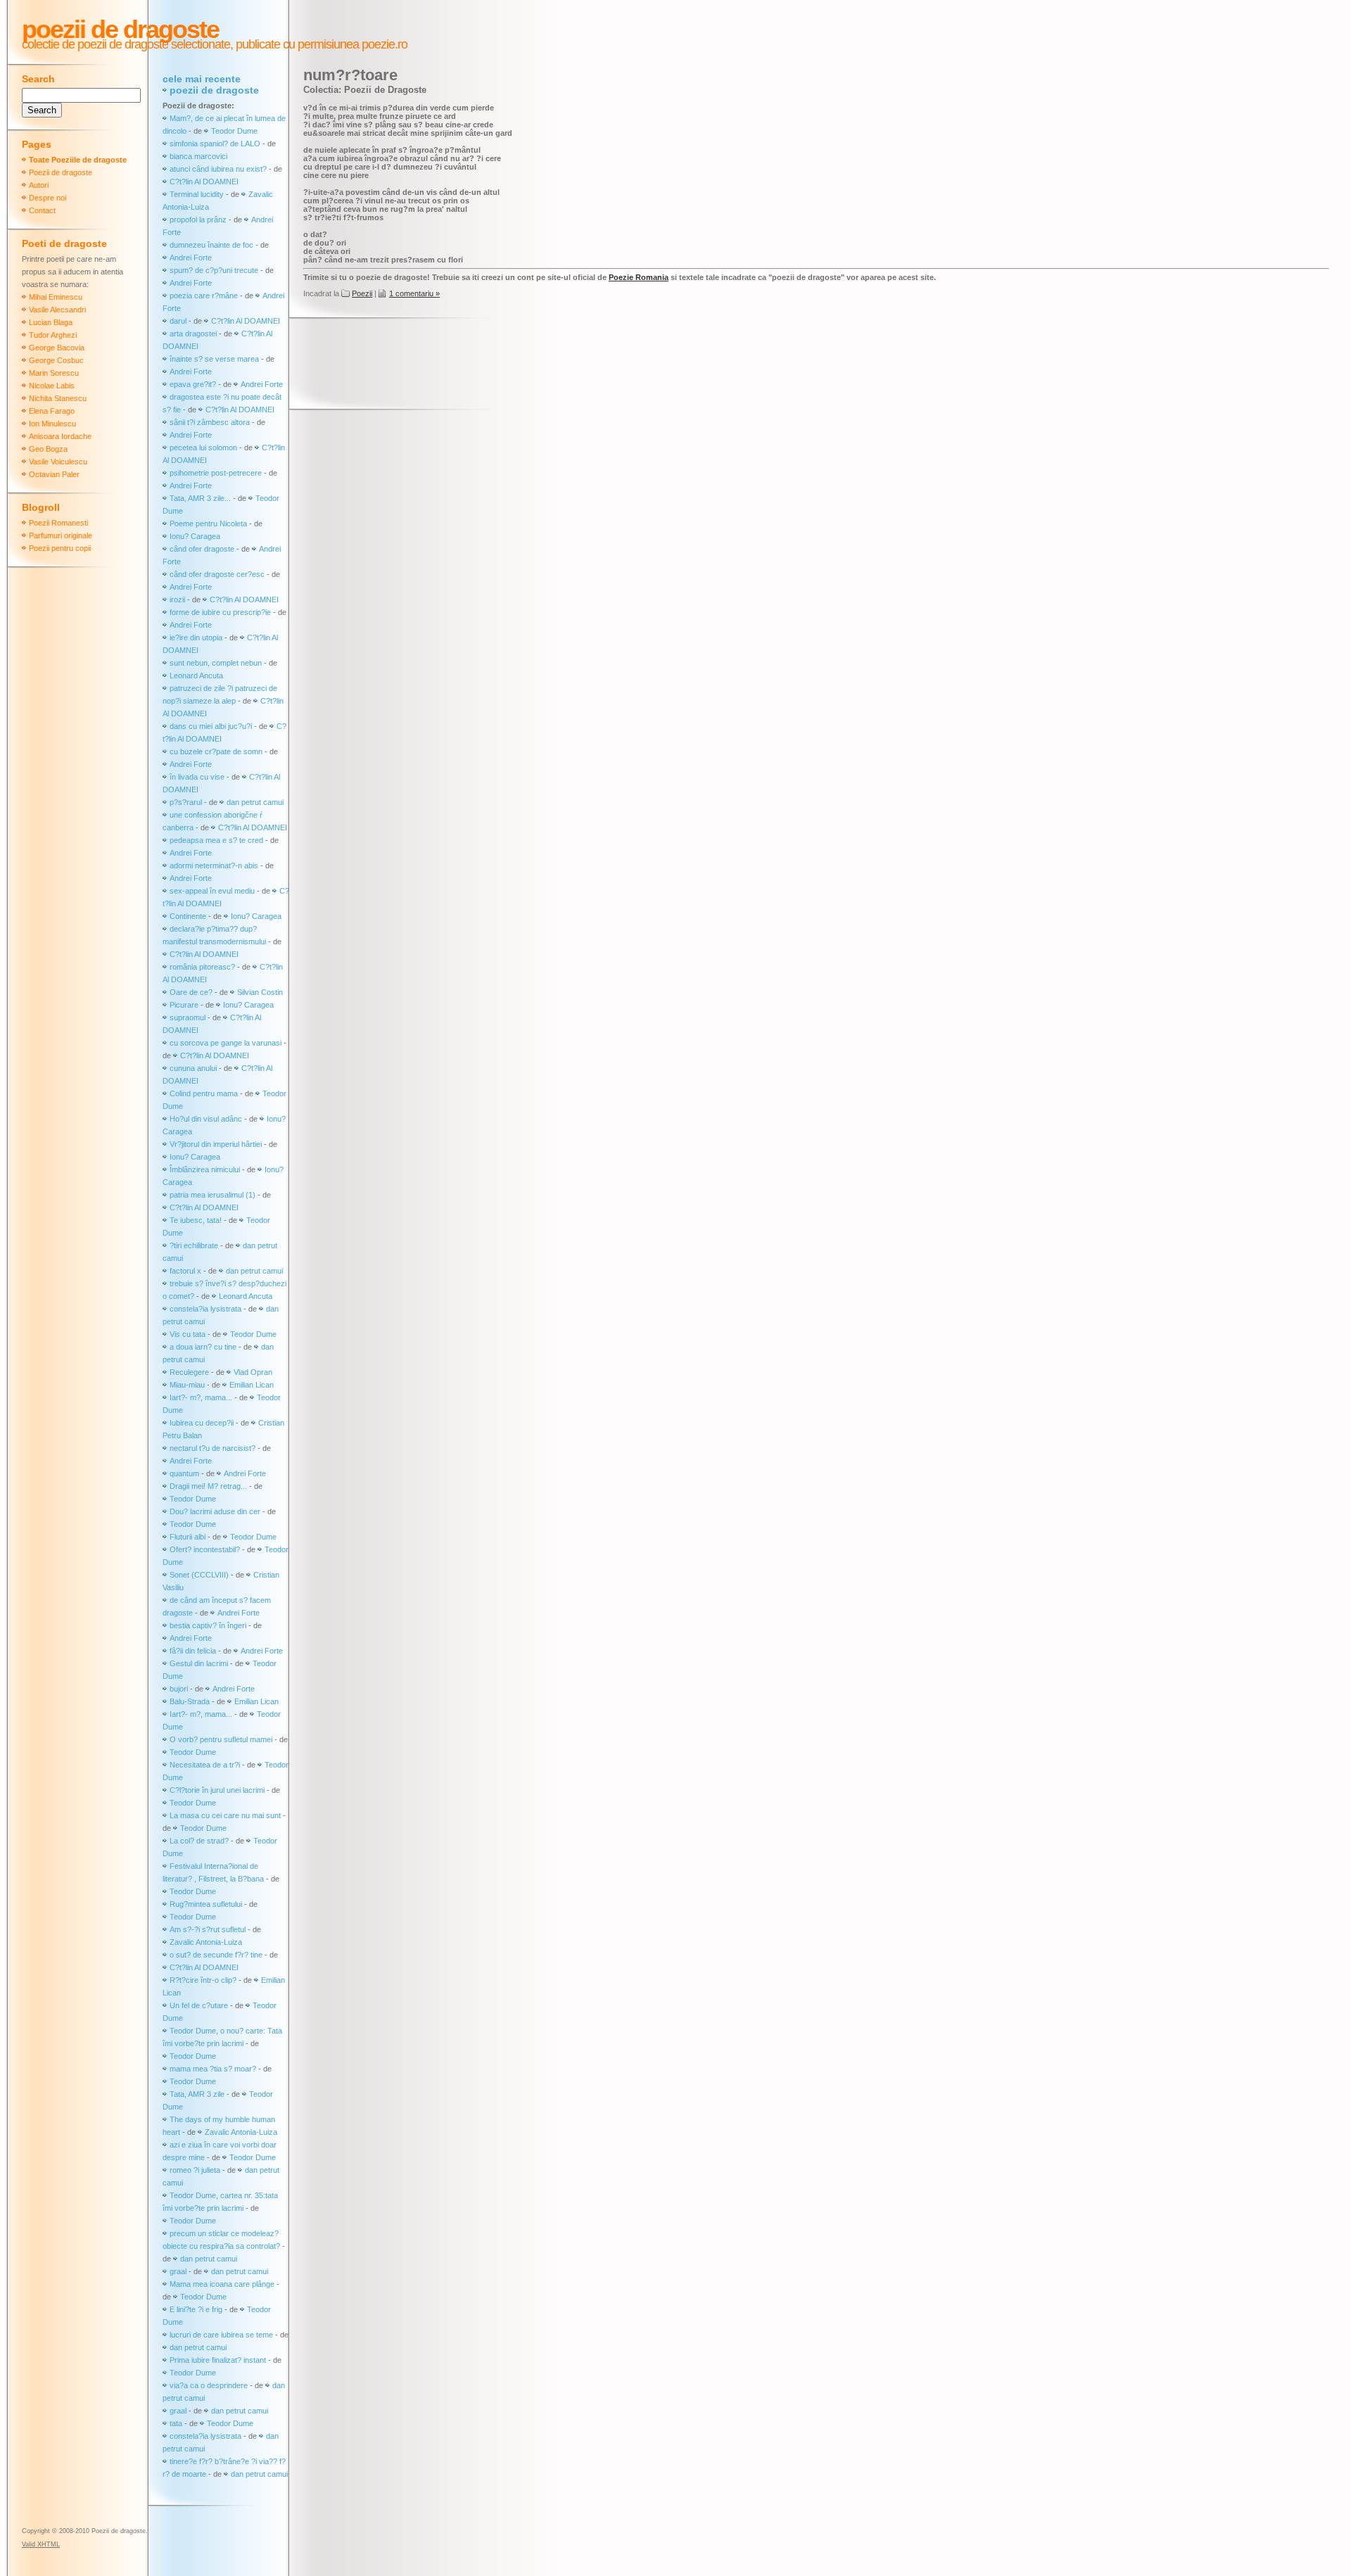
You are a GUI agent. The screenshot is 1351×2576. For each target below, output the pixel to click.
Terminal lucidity (197, 194)
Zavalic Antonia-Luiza (206, 1942)
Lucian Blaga (51, 322)
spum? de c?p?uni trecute (214, 270)
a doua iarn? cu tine (203, 1347)
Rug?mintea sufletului (206, 1904)
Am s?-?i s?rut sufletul (209, 1929)
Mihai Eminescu (56, 297)
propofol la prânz (199, 220)
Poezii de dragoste (120, 29)
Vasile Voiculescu (58, 462)
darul (178, 321)
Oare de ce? (191, 992)
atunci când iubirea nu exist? (218, 169)
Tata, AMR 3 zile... (200, 498)
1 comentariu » (414, 293)
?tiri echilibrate (194, 1245)
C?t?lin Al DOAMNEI (204, 182)
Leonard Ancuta (196, 675)
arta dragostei (193, 334)
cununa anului (193, 1068)
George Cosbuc (56, 360)
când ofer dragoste (203, 549)
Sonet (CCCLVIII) (199, 1575)
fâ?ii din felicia (193, 1651)
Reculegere (189, 1372)
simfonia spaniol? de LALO (215, 144)
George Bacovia (57, 348)
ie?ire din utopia (196, 637)
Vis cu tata (188, 1334)
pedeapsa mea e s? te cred (216, 840)
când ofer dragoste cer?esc (218, 574)
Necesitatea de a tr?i (205, 1765)
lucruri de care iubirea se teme (221, 2335)
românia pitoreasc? (202, 967)
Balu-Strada (190, 1701)
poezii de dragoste (214, 90)
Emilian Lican (252, 1385)
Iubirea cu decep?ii (202, 1423)
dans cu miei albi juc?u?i (211, 726)
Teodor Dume (234, 131)
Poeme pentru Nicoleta (208, 524)
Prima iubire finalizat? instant (218, 2360)
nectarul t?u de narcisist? (213, 1448)
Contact (42, 210)
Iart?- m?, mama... (201, 1397)
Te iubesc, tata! (196, 1220)
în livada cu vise (197, 777)
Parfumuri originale (61, 535)
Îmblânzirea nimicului (205, 1169)
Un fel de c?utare (200, 2005)
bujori (179, 1689)
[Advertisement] (559, 365)
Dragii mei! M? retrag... (208, 1486)
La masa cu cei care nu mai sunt (225, 1815)
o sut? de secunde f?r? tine (216, 1955)
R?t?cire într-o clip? (203, 1980)
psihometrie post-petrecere (216, 473)
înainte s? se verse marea (214, 359)
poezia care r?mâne (204, 296)
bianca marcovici (198, 156)
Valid (41, 2544)
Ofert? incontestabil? (205, 1549)
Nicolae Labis (52, 386)
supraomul (188, 1017)
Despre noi (47, 198)
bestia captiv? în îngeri (208, 1625)
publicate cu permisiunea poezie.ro (320, 44)
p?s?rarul (186, 802)
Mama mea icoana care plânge (222, 2284)
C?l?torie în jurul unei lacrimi (217, 1790)
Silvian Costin (260, 992)
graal (178, 2271)
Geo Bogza (48, 449)
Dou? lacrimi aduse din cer (215, 1511)
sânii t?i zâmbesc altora (210, 422)
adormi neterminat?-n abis (214, 865)
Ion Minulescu (52, 424)
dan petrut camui (255, 802)
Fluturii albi (188, 1537)
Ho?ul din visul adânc (206, 1119)
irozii (177, 599)
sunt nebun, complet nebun (216, 663)
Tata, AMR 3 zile (197, 2094)
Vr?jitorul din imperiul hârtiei (216, 1144)
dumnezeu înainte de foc (211, 245)
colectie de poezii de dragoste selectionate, (127, 44)
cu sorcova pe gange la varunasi (226, 1043)
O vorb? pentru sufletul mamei (221, 1739)
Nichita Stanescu (58, 398)
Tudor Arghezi (53, 335)
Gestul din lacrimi (199, 1663)
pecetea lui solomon (203, 448)
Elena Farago (52, 411)
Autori (39, 185)
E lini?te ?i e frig (196, 2309)
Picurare (184, 1005)
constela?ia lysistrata (205, 1309)
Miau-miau (187, 1385)
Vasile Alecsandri (57, 310)
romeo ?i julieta (195, 2170)
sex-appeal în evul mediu (212, 891)
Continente (188, 916)
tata (176, 2423)
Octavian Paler (54, 474)
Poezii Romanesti (58, 523)
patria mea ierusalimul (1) (213, 1195)
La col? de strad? (199, 1841)
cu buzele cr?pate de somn (216, 751)
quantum (184, 1473)
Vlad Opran (253, 1372)
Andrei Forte (191, 258)
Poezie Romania (639, 277)
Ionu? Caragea (195, 536)
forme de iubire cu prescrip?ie (220, 612)
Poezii (362, 293)
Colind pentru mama (204, 1093)
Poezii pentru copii (60, 548)
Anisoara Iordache (60, 436)
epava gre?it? (193, 384)
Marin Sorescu (54, 373)
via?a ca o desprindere (209, 2385)
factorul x (185, 1271)
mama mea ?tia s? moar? (214, 2069)
